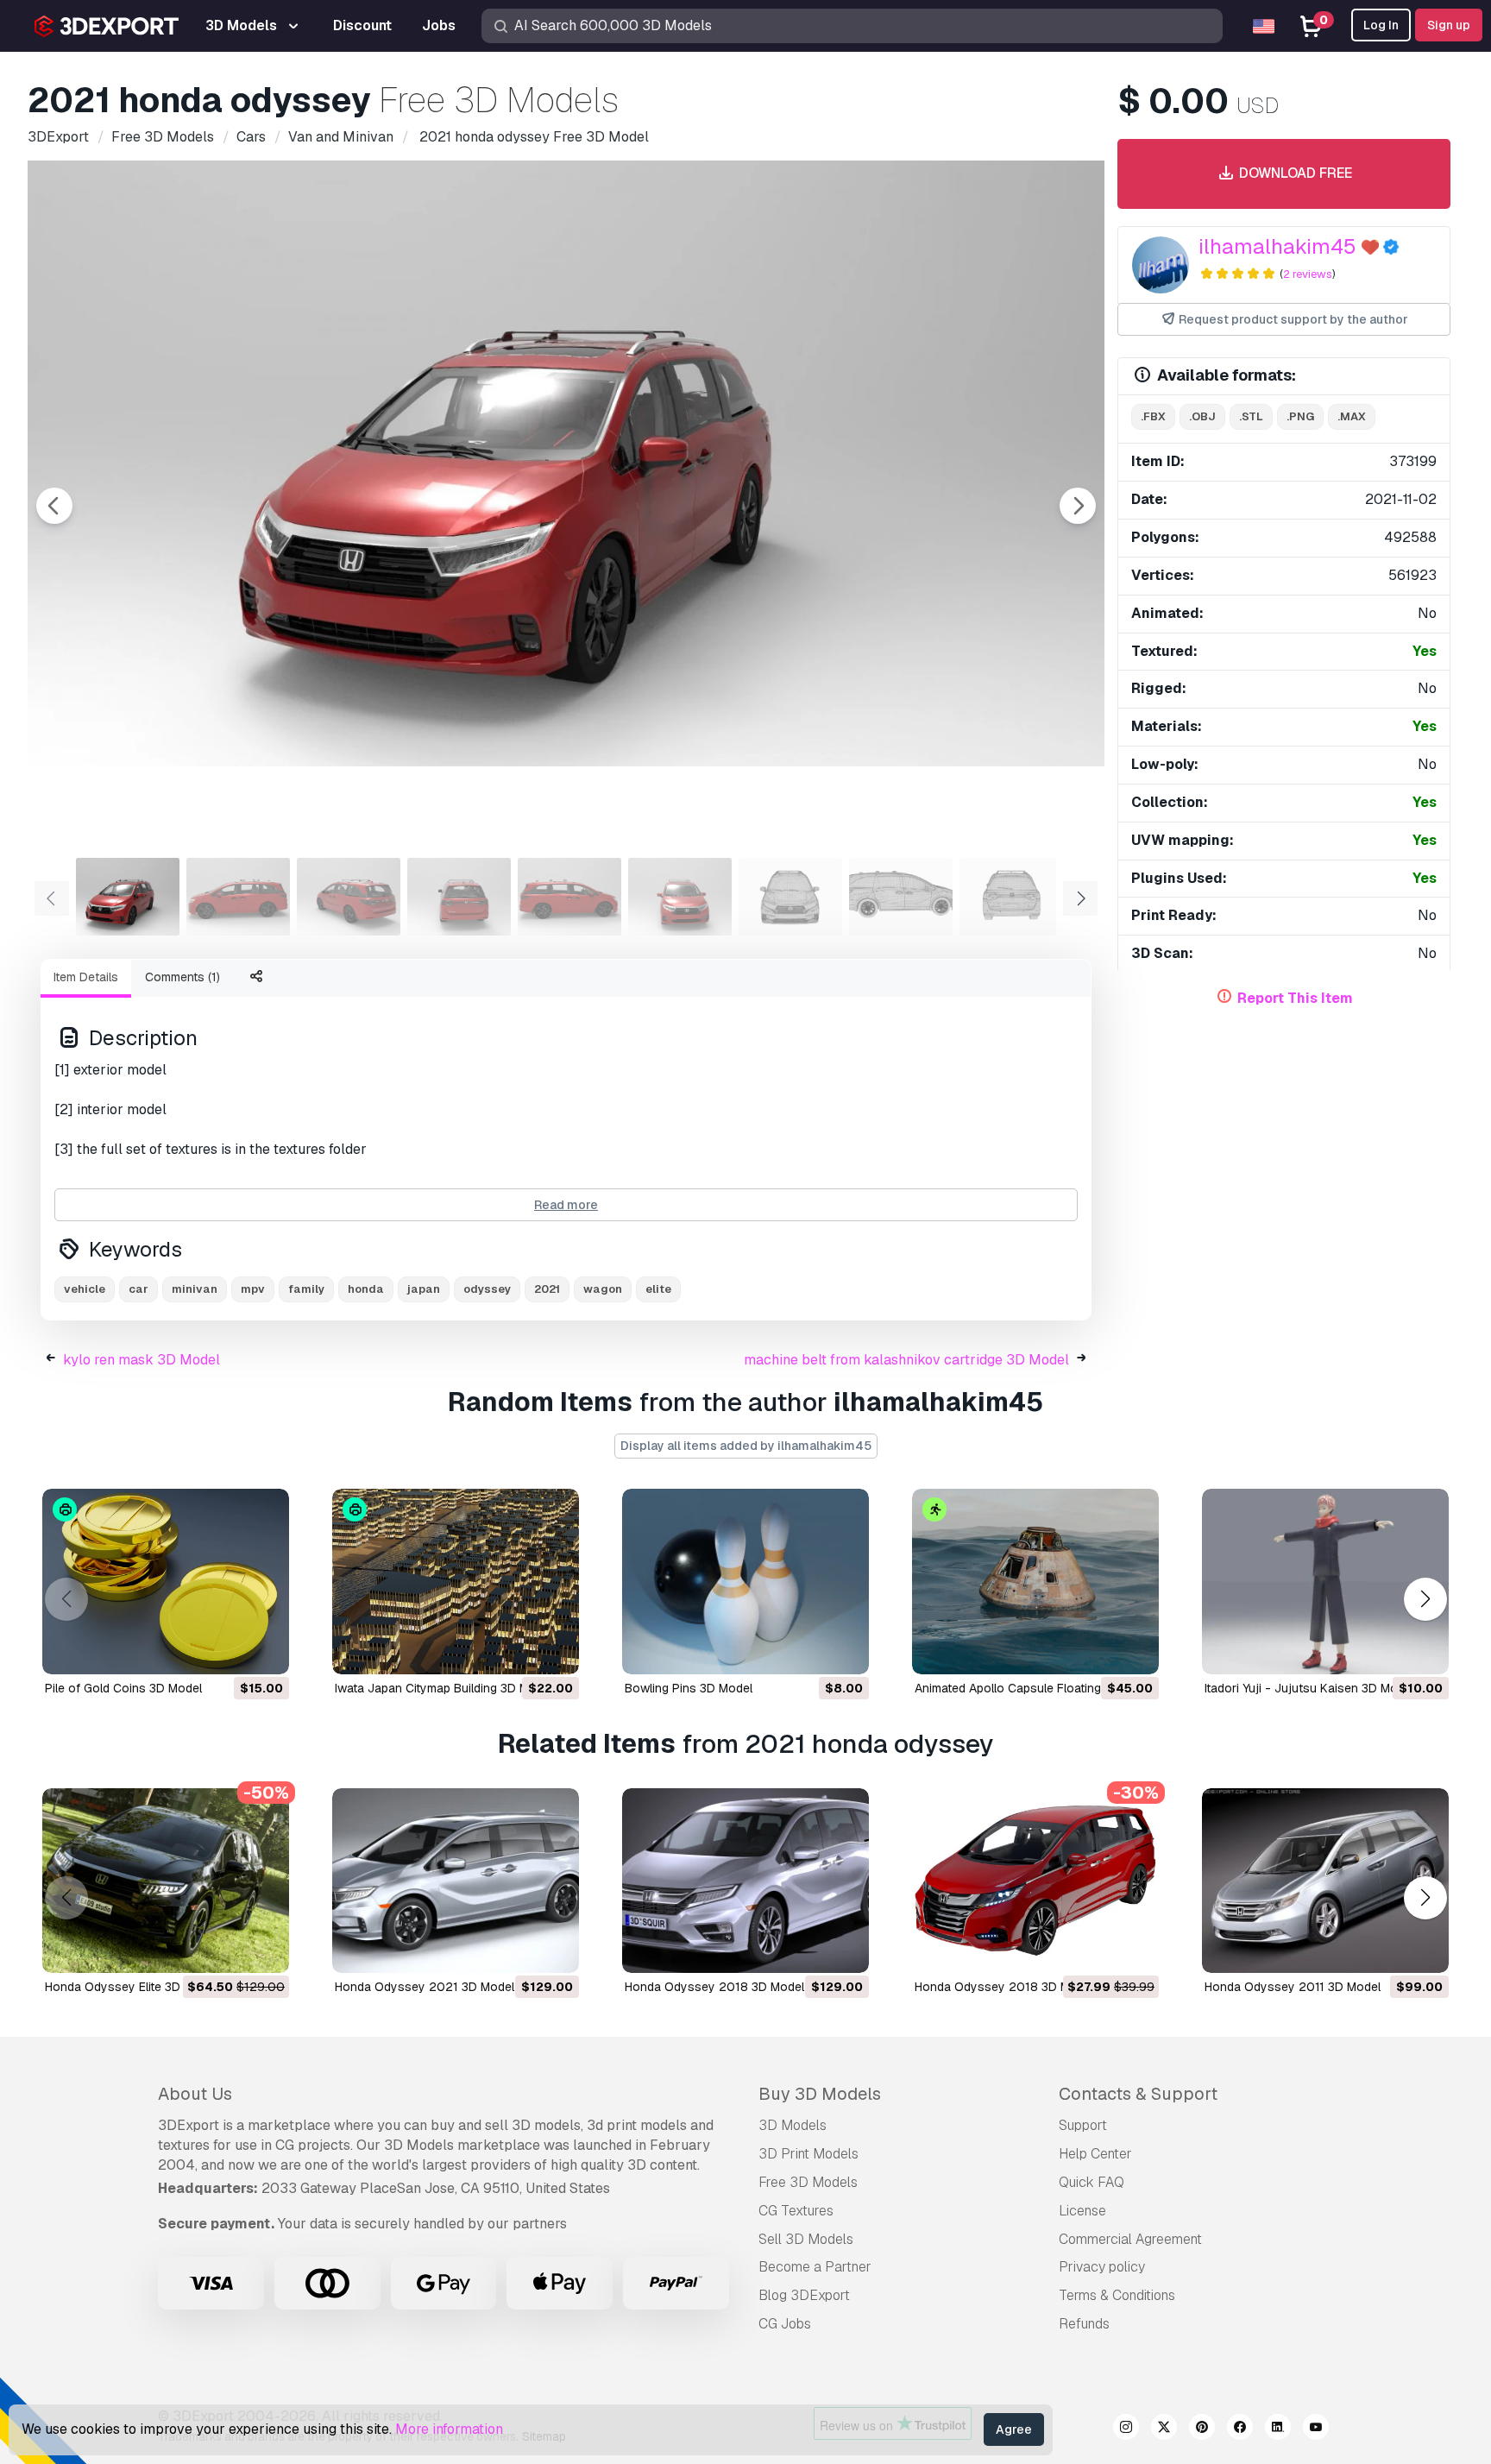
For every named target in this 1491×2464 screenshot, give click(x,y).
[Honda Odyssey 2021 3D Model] (456, 1881)
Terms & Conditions (1117, 2295)
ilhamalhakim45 (1277, 246)
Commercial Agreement (1130, 2239)
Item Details (86, 977)
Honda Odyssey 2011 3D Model (1293, 1987)
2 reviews (1308, 274)
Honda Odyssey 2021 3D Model (425, 1987)
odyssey (487, 1289)
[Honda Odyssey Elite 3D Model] (166, 1881)
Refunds (1084, 2324)
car (138, 1289)
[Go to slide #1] (128, 897)
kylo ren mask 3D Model (142, 1360)
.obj (1202, 416)
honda (366, 1289)
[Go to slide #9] (1011, 897)
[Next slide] (1078, 506)
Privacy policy (1102, 2267)
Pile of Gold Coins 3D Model (123, 1688)
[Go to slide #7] (790, 897)
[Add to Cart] (229, 1650)
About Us (195, 2094)
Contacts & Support (1138, 2094)
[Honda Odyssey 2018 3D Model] (745, 1881)
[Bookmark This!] (264, 1650)
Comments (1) (182, 977)
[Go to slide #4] (459, 897)
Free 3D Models (808, 2182)
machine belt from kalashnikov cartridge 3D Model (906, 1360)
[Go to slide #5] (569, 897)
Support (1083, 2125)
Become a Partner (815, 2267)
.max (1352, 416)
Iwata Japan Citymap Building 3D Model (444, 1688)
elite (658, 1289)
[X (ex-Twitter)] (1164, 2429)
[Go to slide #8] (901, 897)
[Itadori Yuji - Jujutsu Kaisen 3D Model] (1325, 1582)
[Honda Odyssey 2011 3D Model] (1325, 1881)
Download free (1294, 173)
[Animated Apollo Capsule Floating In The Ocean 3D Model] (1035, 1582)
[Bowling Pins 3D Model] (745, 1582)
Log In (1381, 25)
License (1082, 2211)
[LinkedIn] (1278, 2429)
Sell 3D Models (806, 2239)
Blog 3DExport (804, 2295)
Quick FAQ (1092, 2182)
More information (449, 2429)
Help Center (1095, 2154)
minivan (195, 1289)
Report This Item (1295, 998)
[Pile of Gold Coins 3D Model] (166, 1582)
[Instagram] (1126, 2429)
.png (1300, 416)
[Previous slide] (54, 506)
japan (424, 1289)
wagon (603, 1289)
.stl (1251, 416)
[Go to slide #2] (238, 897)
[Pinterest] (1202, 2429)
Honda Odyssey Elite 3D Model (131, 1987)
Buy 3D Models (820, 2094)
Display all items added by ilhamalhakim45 (746, 1446)
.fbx (1153, 416)
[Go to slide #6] (680, 897)
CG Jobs (785, 2324)
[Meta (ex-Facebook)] (1240, 2429)
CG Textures (796, 2211)
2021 (547, 1289)
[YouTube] (1316, 2429)
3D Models (793, 2125)
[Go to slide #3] (349, 897)
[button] (1425, 1599)
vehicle (85, 1289)
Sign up (1449, 25)
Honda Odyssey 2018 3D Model (714, 1987)
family (306, 1289)
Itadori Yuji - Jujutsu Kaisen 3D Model (1309, 1688)
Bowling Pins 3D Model (689, 1688)
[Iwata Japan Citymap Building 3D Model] (456, 1582)
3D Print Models (808, 2154)
